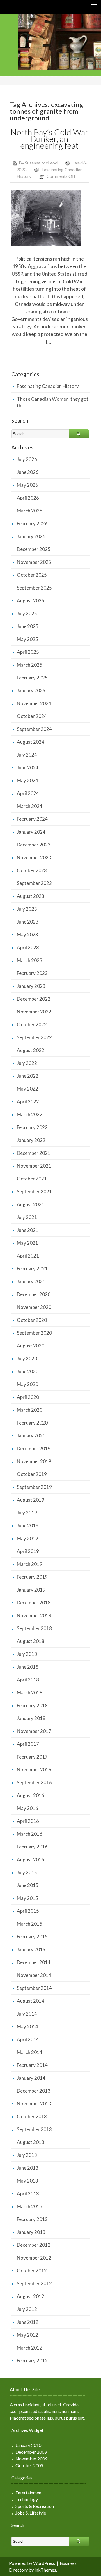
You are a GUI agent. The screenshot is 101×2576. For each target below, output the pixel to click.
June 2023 (28, 922)
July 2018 (27, 1654)
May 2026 (27, 485)
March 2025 (30, 665)
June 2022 (28, 1076)
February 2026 (32, 523)
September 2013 (34, 2129)
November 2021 (34, 1166)
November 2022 (34, 1012)
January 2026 (31, 536)
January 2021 (31, 1281)
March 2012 (30, 2348)
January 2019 (31, 1590)
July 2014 (27, 2014)
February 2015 (32, 1937)
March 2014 (30, 2052)
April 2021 (28, 1256)
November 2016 (34, 1770)
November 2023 (34, 858)
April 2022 (28, 1102)
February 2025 (32, 678)
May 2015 (27, 1898)
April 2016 (28, 1821)
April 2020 (28, 1397)
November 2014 (34, 1975)
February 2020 (32, 1423)
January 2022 (31, 1140)
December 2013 (34, 2091)
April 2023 (28, 947)
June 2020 (28, 1371)
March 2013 (30, 2206)
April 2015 (28, 1911)
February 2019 (32, 1577)
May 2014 (27, 2027)
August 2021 (31, 1204)
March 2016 (30, 1834)
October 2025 (32, 575)
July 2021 (27, 1217)
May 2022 (27, 1089)
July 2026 (27, 459)
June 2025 (28, 626)
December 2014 (34, 1962)
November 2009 (31, 2459)
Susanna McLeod (41, 163)
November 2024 (34, 703)
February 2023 (32, 973)
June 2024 (28, 768)
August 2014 (31, 2001)
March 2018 (30, 1693)
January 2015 (31, 1949)
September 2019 (34, 1487)
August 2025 (31, 601)
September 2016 (34, 1782)
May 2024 (27, 780)
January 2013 (31, 2232)
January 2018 (31, 1718)
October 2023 (32, 870)
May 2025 (27, 639)
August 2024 (31, 742)
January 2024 (31, 832)
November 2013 (34, 2104)
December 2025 (34, 549)
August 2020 (31, 1346)
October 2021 (32, 1179)
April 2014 (28, 2039)
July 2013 (27, 2155)
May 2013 (27, 2181)
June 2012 (28, 2322)
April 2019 (28, 1551)
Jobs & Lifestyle (31, 2513)
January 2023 (31, 986)
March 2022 (30, 1114)
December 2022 (34, 999)
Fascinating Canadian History (48, 386)
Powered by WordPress (32, 2563)
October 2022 (32, 1025)
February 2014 (32, 2065)
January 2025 (31, 690)
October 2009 (29, 2465)
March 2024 (30, 806)
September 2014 (34, 1988)
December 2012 (34, 2245)
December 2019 (34, 1448)
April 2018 (28, 1680)
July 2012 (27, 2309)
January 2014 (31, 2078)
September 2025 (34, 588)
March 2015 (30, 1924)
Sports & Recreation (35, 2506)
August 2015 (31, 1860)
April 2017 (28, 1744)
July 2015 (27, 1872)
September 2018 (34, 1628)
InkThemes (45, 2570)
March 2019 (30, 1564)
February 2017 (32, 1757)
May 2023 (27, 935)
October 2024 (32, 716)
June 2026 (28, 472)
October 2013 (32, 2116)
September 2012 (34, 2283)
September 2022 (34, 1037)
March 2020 (30, 1410)
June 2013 (28, 2168)
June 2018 (28, 1667)
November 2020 (34, 1307)
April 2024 (28, 793)
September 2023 (34, 883)
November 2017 (34, 1731)
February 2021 (32, 1269)
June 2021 (28, 1230)
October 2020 (32, 1320)
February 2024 (32, 819)
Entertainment (29, 2493)
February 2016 (32, 1847)
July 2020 (27, 1359)
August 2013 (31, 2142)
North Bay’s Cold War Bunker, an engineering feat (49, 139)
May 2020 (27, 1384)
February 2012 (32, 2361)
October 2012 (32, 2271)
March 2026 (30, 511)
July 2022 (27, 1063)
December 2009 (31, 2452)
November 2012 (34, 2258)
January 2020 (31, 1436)
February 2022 (32, 1127)
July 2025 (27, 613)
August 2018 (31, 1641)
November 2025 (34, 562)
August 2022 (31, 1050)
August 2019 (31, 1500)
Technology (27, 2499)
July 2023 (27, 909)
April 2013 (28, 2194)
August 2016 (31, 1795)
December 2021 (34, 1153)
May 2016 (27, 1808)
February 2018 (32, 1705)
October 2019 (32, 1474)
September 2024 (34, 729)
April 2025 (28, 652)
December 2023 (34, 845)
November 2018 (34, 1615)
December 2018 (34, 1603)
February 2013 (32, 2219)
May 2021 (27, 1243)
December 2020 (34, 1294)
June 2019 (28, 1526)
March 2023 (30, 960)
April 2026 (28, 498)
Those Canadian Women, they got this (53, 402)
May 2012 (27, 2335)
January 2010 (28, 2445)
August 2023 (31, 896)
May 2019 (27, 1538)
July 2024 (27, 755)
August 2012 (31, 2296)
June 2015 (28, 1885)
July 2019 (27, 1513)
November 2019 (34, 1461)
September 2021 (34, 1192)
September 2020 (34, 1333)
